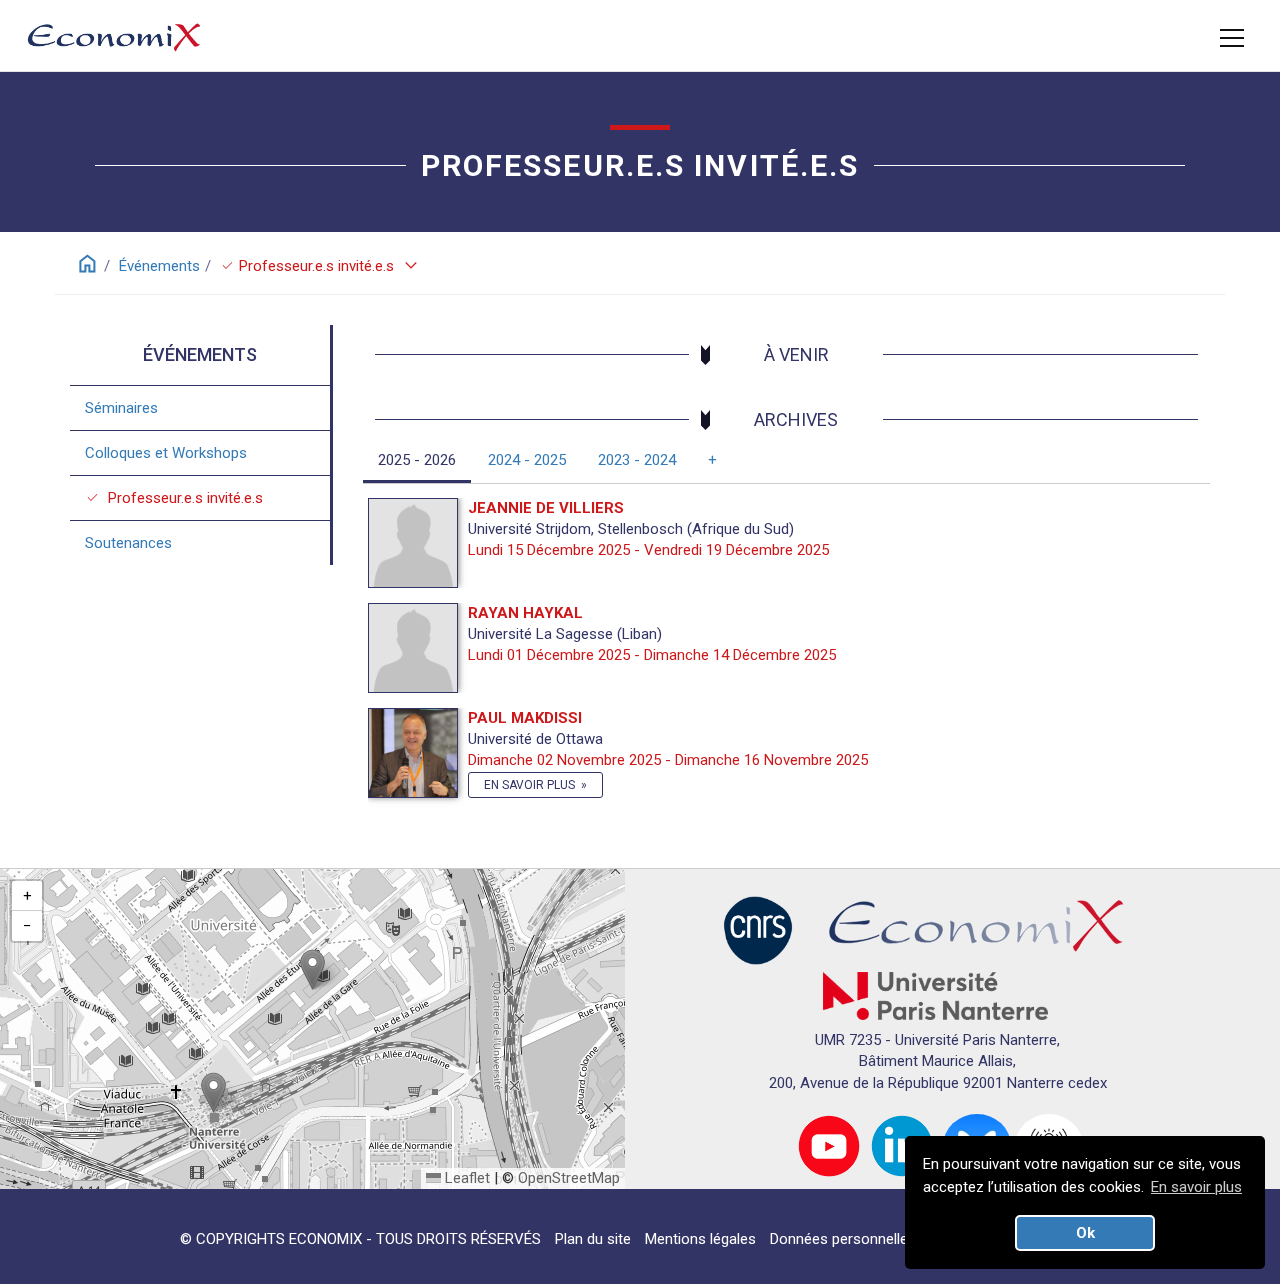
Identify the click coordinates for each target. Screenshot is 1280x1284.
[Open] (1232, 38)
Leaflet (465, 1178)
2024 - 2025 (527, 460)
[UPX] (935, 995)
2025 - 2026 (417, 460)
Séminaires (121, 407)
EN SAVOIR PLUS (529, 785)
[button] (312, 969)
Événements (159, 266)
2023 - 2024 (637, 460)
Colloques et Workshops (166, 452)
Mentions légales (700, 1239)
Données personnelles (843, 1239)
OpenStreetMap (569, 1178)
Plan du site (593, 1239)
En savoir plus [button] (1196, 1187)
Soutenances (128, 542)
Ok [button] (1085, 1233)
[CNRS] (758, 929)
